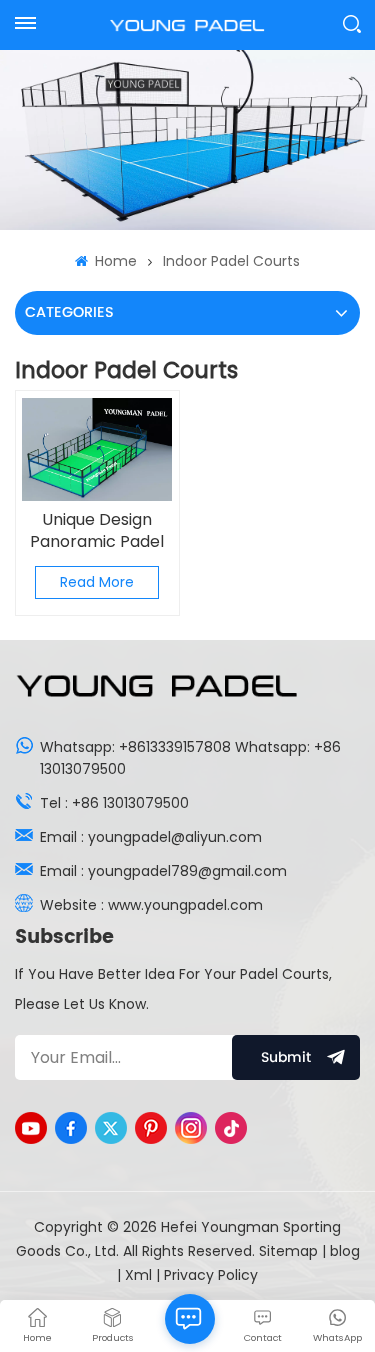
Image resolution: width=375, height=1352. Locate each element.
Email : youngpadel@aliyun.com (151, 837)
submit (286, 1057)
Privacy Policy (211, 1275)
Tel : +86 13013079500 (114, 803)
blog (345, 1251)
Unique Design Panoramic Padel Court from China (97, 531)
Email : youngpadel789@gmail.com (163, 871)
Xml (138, 1275)
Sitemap (288, 1251)
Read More (97, 582)
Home (114, 261)
